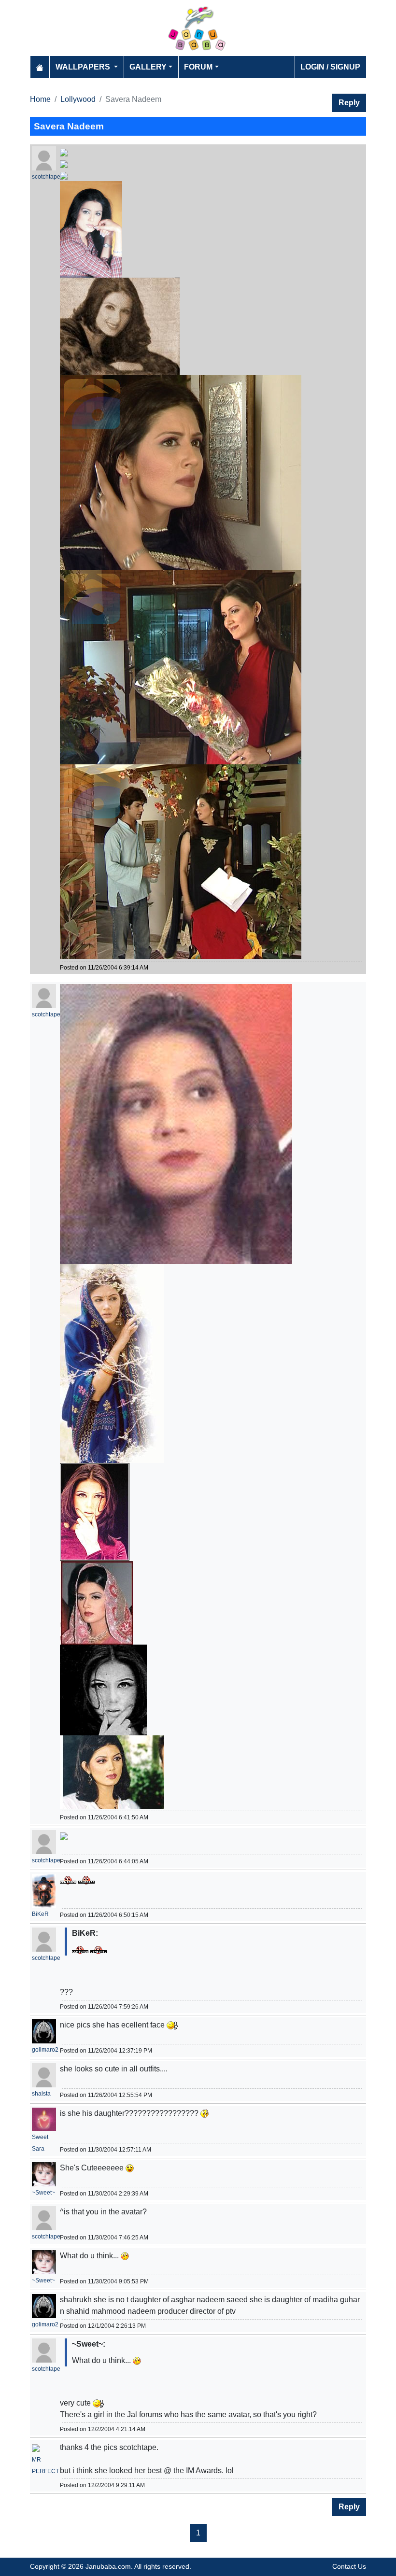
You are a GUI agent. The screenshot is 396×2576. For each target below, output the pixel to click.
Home (40, 99)
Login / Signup (330, 67)
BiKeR (40, 1914)
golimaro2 (45, 2050)
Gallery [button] (148, 67)
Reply (349, 103)
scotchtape (46, 177)
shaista (41, 2094)
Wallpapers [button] (84, 67)
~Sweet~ (43, 2193)
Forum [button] (198, 67)
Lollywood (78, 99)
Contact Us (349, 2566)
